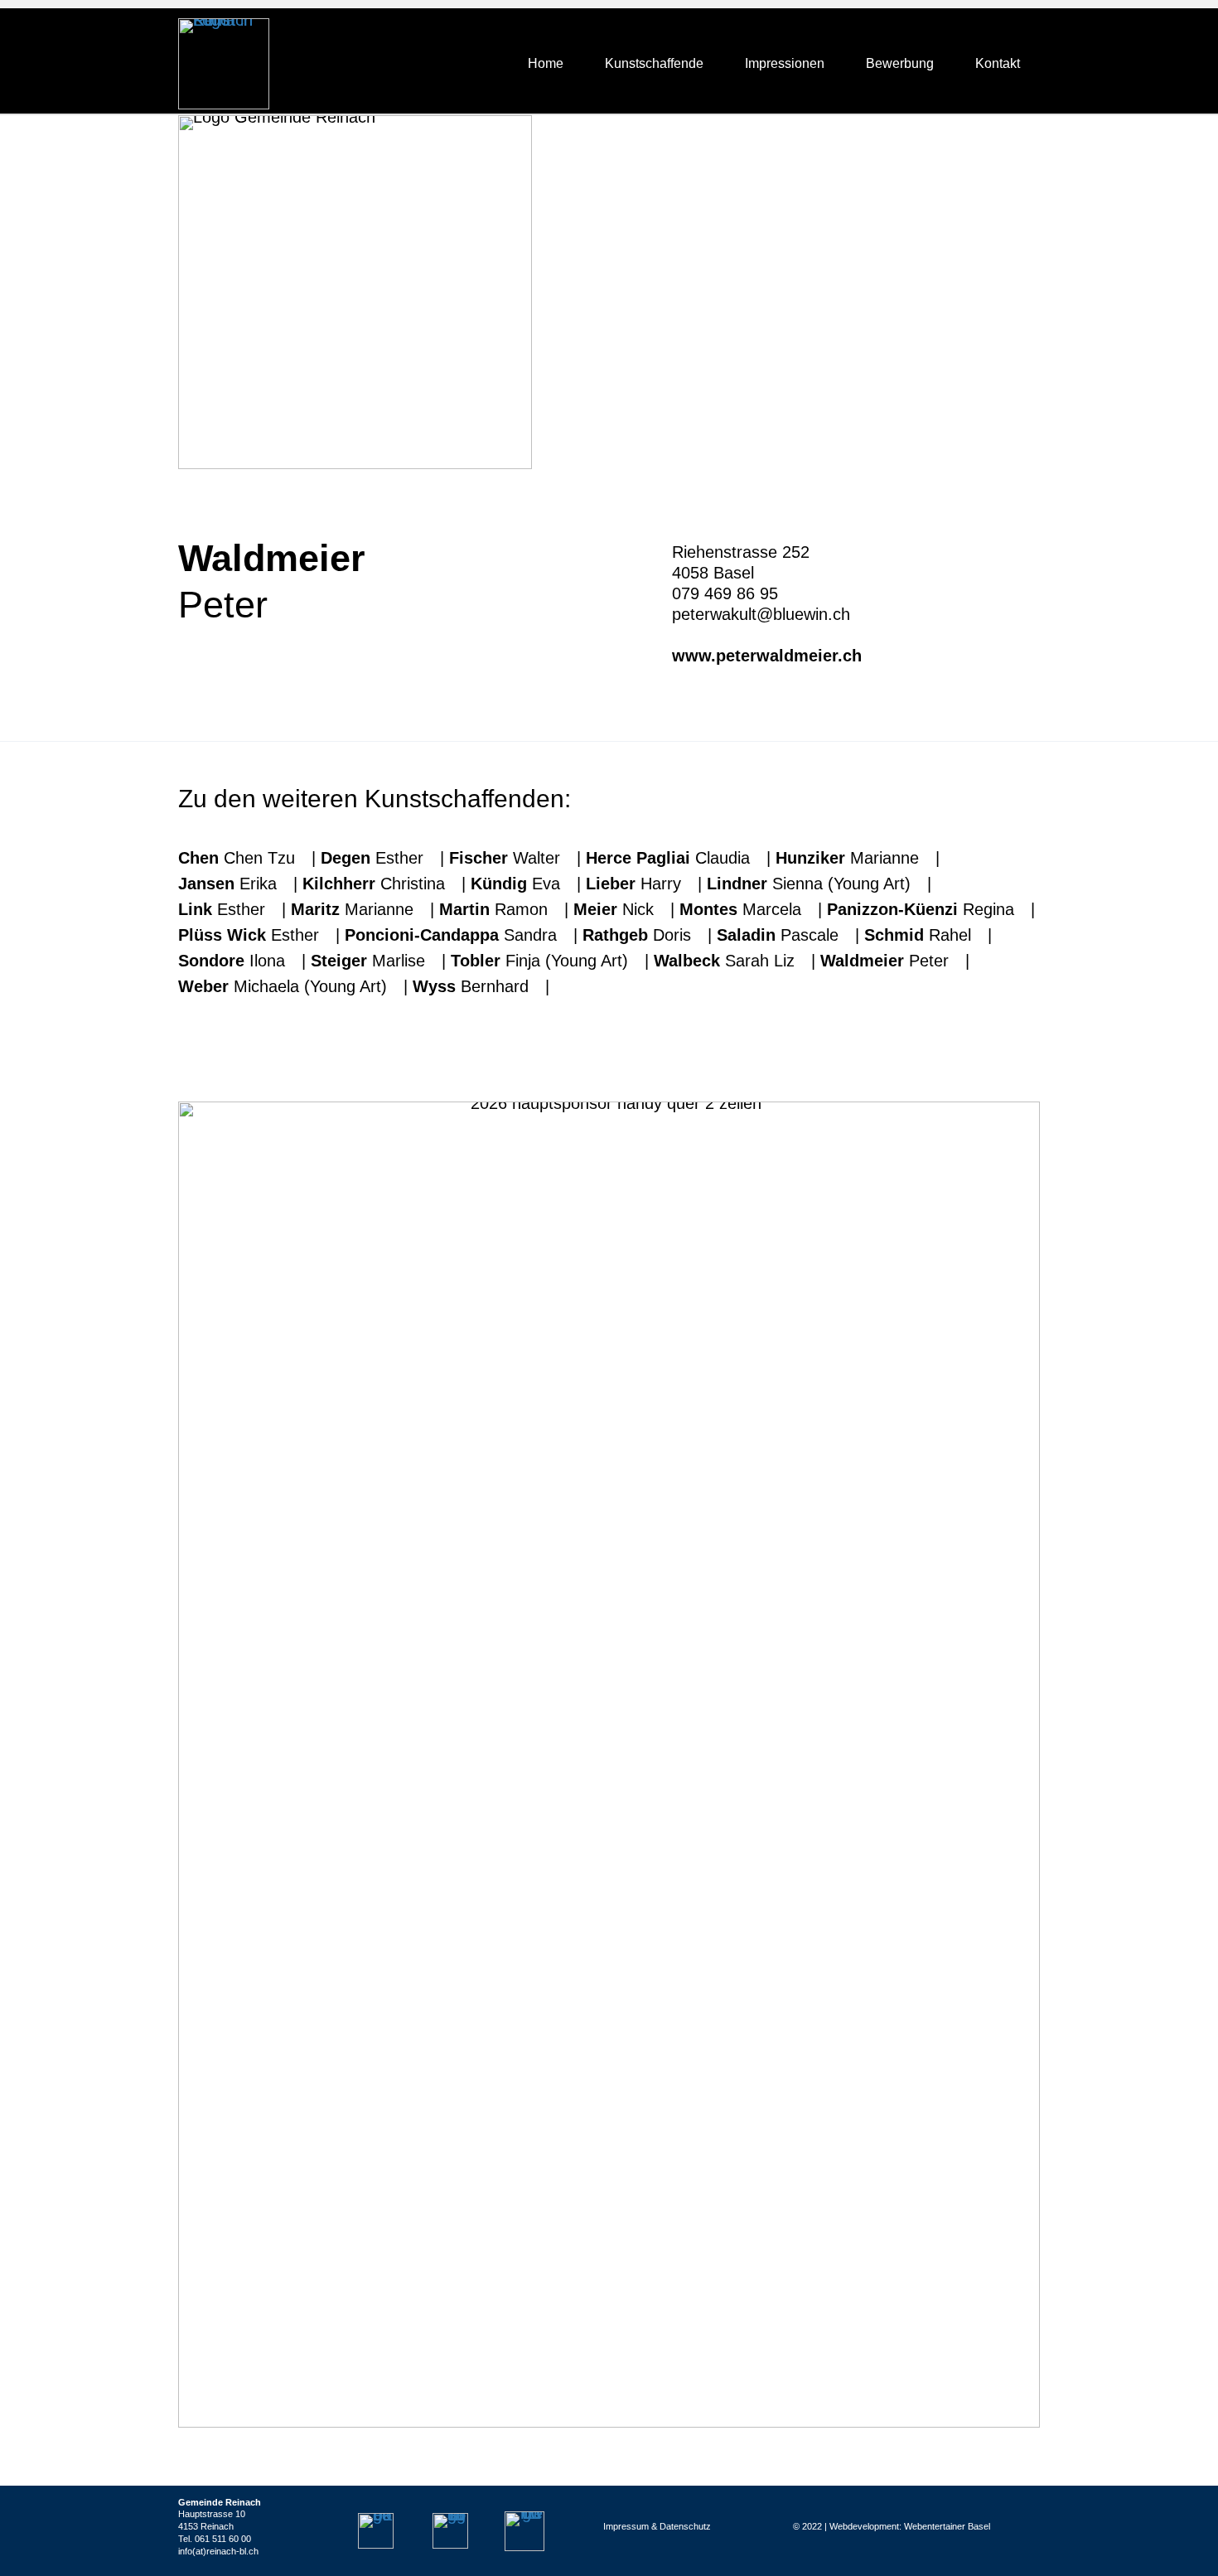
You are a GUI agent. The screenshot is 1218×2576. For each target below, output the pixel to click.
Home (546, 63)
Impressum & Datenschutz (657, 2526)
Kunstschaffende (654, 63)
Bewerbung (900, 63)
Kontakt (998, 63)
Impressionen (785, 63)
